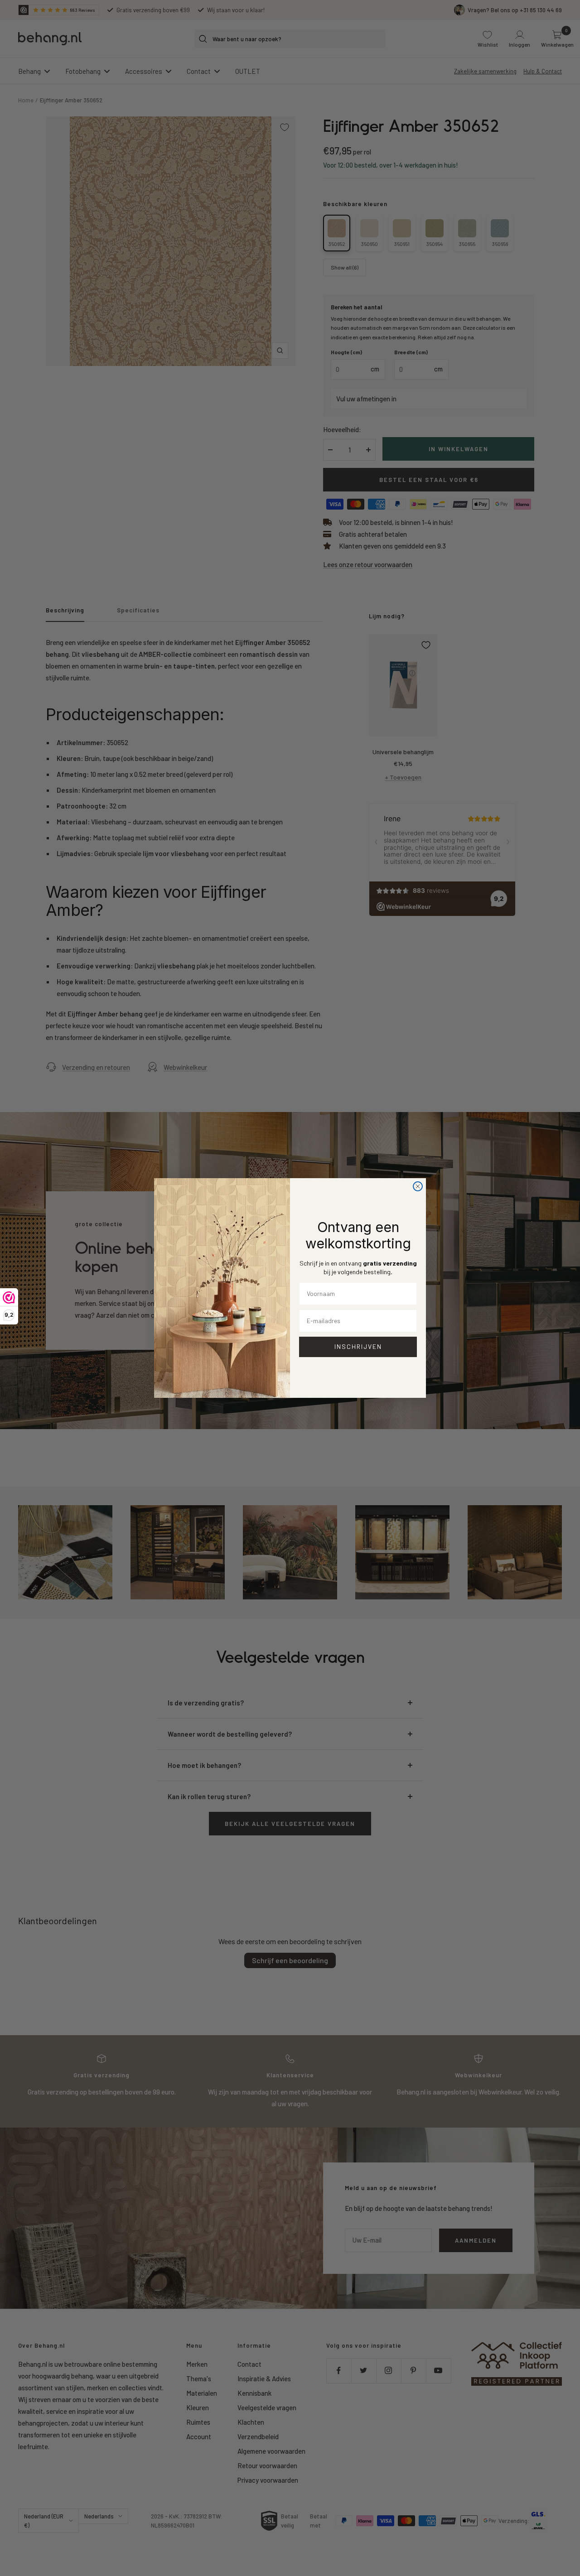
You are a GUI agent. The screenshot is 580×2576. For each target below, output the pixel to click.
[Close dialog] (418, 1186)
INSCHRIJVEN (358, 1346)
